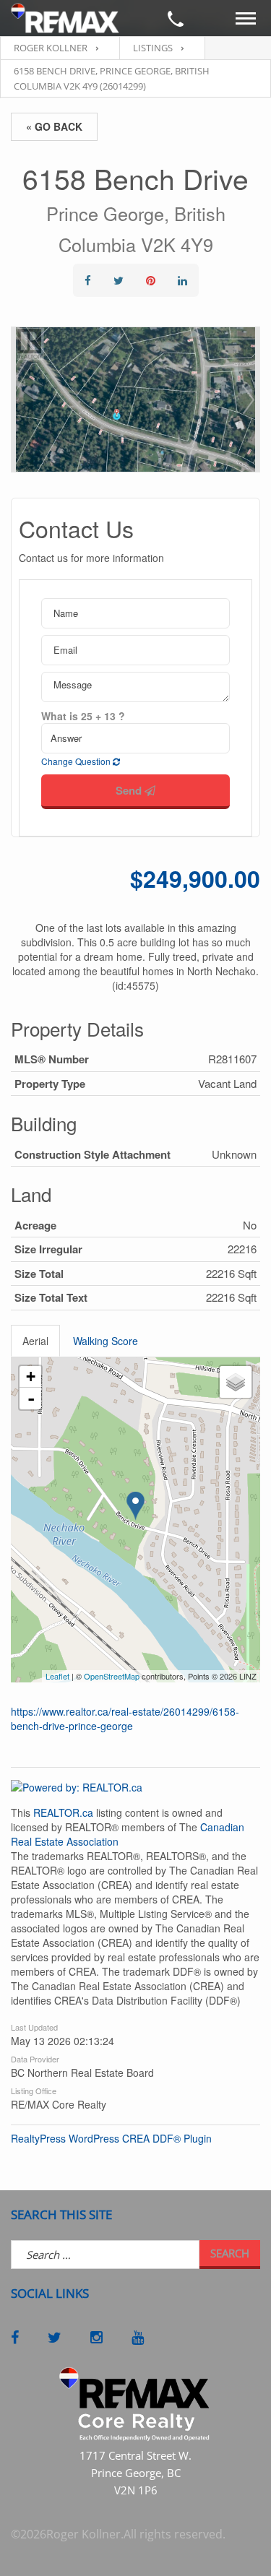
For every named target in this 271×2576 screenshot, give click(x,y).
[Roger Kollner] (65, 18)
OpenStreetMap (112, 1676)
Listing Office (34, 2090)
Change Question (77, 761)
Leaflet (57, 1676)
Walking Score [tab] (106, 1341)
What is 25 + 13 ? (83, 716)
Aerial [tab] (35, 1341)
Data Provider (35, 2058)
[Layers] (236, 1382)
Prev (22, 399)
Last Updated (34, 2026)
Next (249, 399)
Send (130, 790)
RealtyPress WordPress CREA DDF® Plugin (111, 2138)
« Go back (54, 126)
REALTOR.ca (63, 1812)
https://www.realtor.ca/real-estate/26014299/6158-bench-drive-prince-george (125, 1719)
